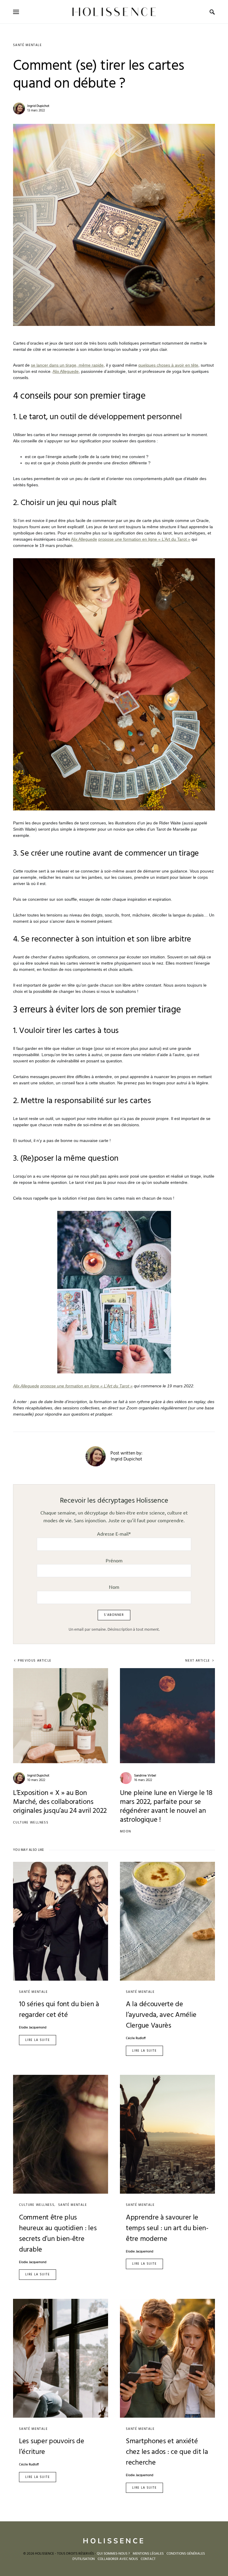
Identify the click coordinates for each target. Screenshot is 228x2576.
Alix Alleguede (66, 371)
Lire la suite (38, 2040)
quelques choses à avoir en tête (168, 365)
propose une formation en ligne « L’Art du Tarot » (144, 539)
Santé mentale (27, 45)
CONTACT (148, 2559)
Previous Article (35, 1661)
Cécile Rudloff (136, 2038)
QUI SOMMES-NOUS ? (113, 2554)
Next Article (198, 1661)
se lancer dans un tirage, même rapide (67, 365)
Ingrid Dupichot (38, 106)
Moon (126, 1832)
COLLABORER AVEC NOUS (118, 2559)
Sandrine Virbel (145, 1776)
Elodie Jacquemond (33, 2028)
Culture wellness (31, 1823)
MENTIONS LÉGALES (148, 2554)
